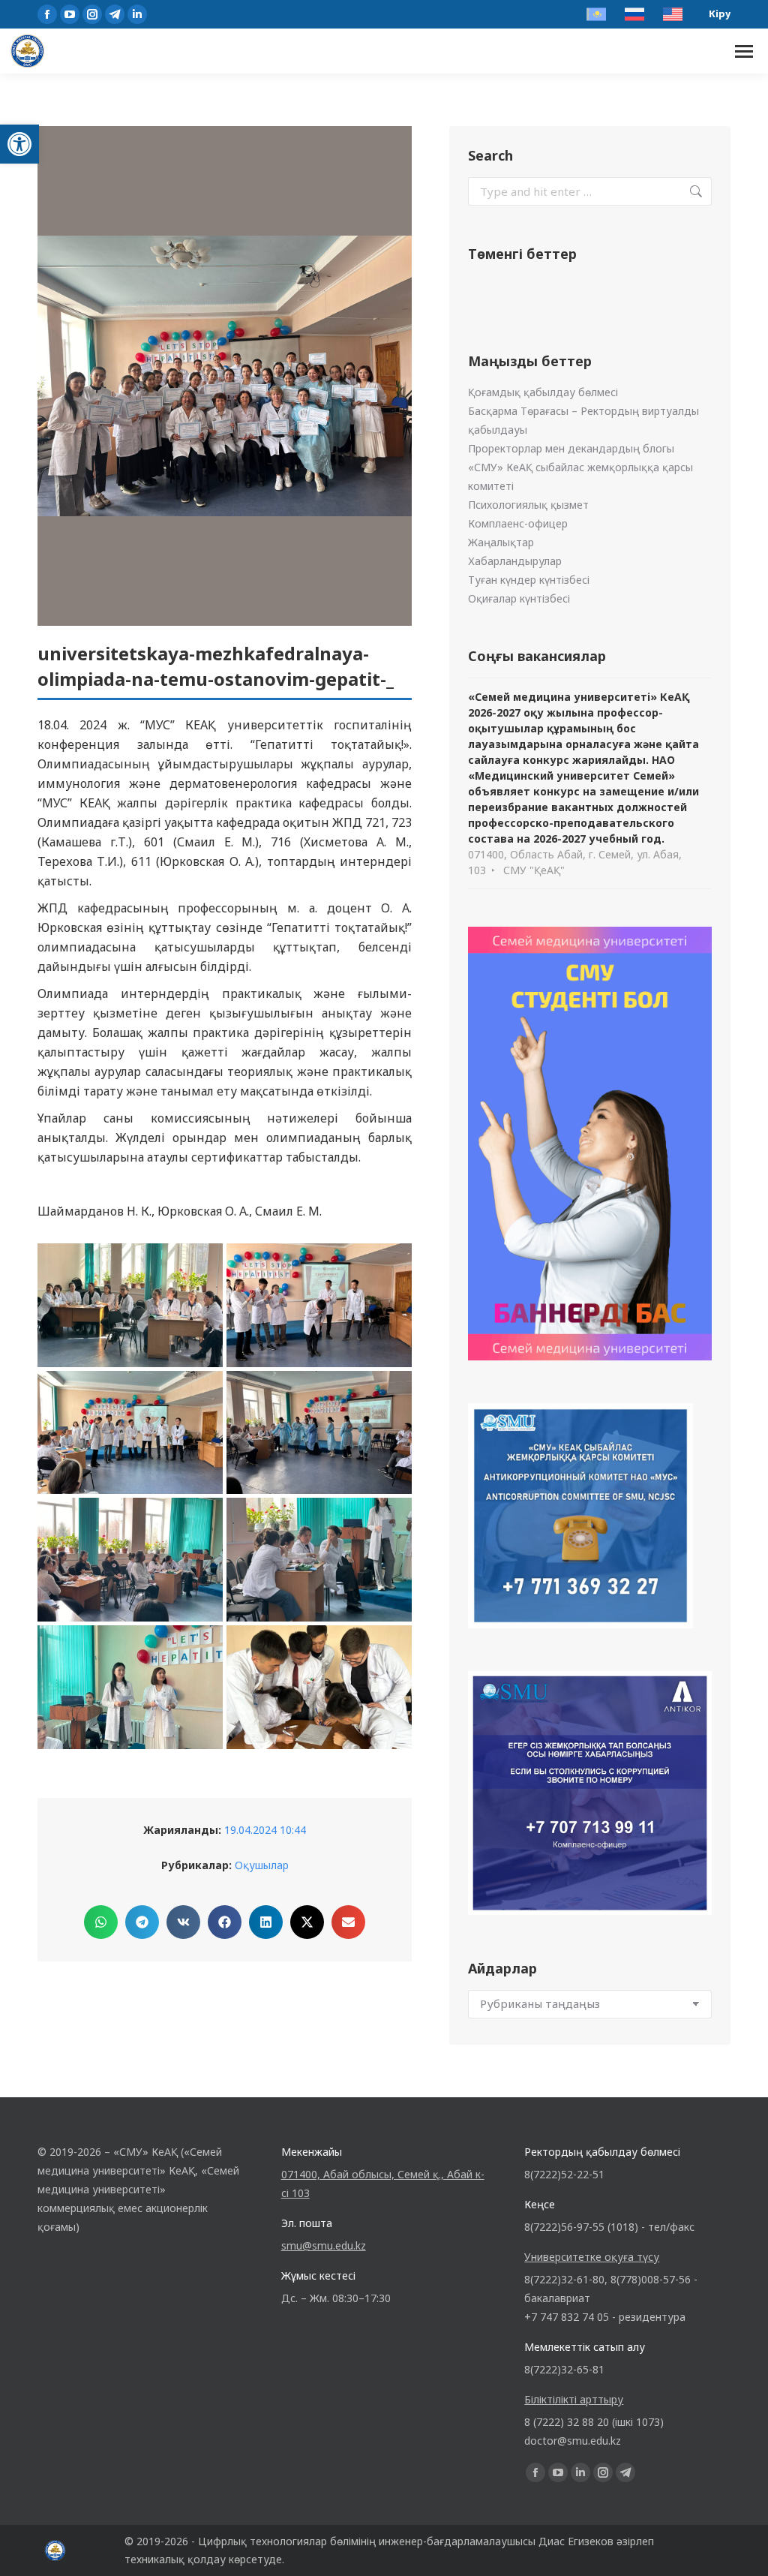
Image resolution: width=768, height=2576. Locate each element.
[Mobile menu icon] (744, 51)
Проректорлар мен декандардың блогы (571, 448)
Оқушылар (262, 1865)
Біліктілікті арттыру (574, 2399)
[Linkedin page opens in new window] (137, 14)
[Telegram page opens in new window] (115, 14)
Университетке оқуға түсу (592, 2257)
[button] (19, 144)
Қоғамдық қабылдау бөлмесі (543, 392)
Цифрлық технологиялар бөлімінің (287, 2541)
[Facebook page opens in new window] (47, 14)
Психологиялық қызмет (528, 505)
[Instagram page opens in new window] (92, 14)
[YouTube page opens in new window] (70, 14)
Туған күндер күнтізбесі (529, 580)
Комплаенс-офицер (518, 523)
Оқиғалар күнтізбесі (519, 598)
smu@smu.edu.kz (324, 2245)
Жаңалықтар (501, 542)
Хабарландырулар (515, 561)
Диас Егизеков (576, 2541)
